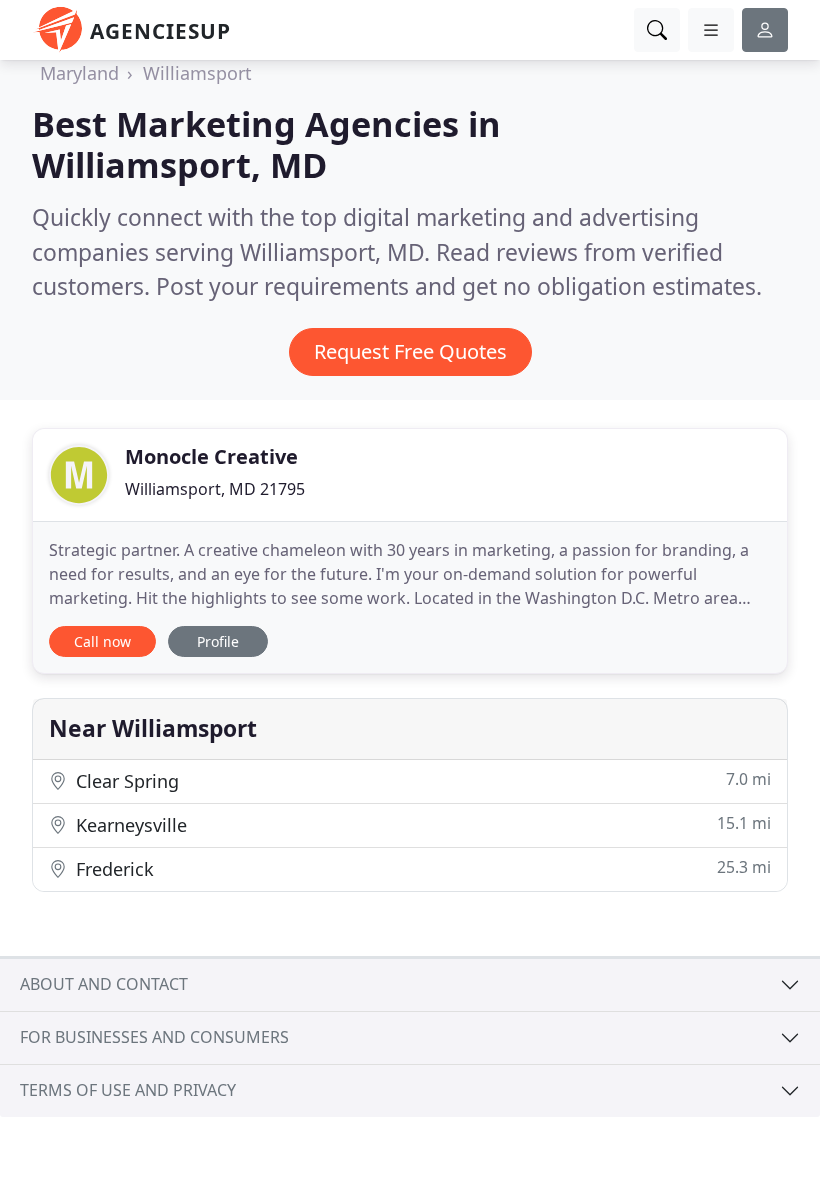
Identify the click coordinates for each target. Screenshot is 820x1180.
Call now (102, 641)
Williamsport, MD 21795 (215, 489)
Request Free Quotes (410, 351)
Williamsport (197, 73)
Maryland (79, 73)
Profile (218, 641)
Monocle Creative (211, 456)
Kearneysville (421, 824)
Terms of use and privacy (128, 1090)
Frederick (421, 868)
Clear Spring (421, 780)
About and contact (104, 984)
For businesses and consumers (154, 1037)
